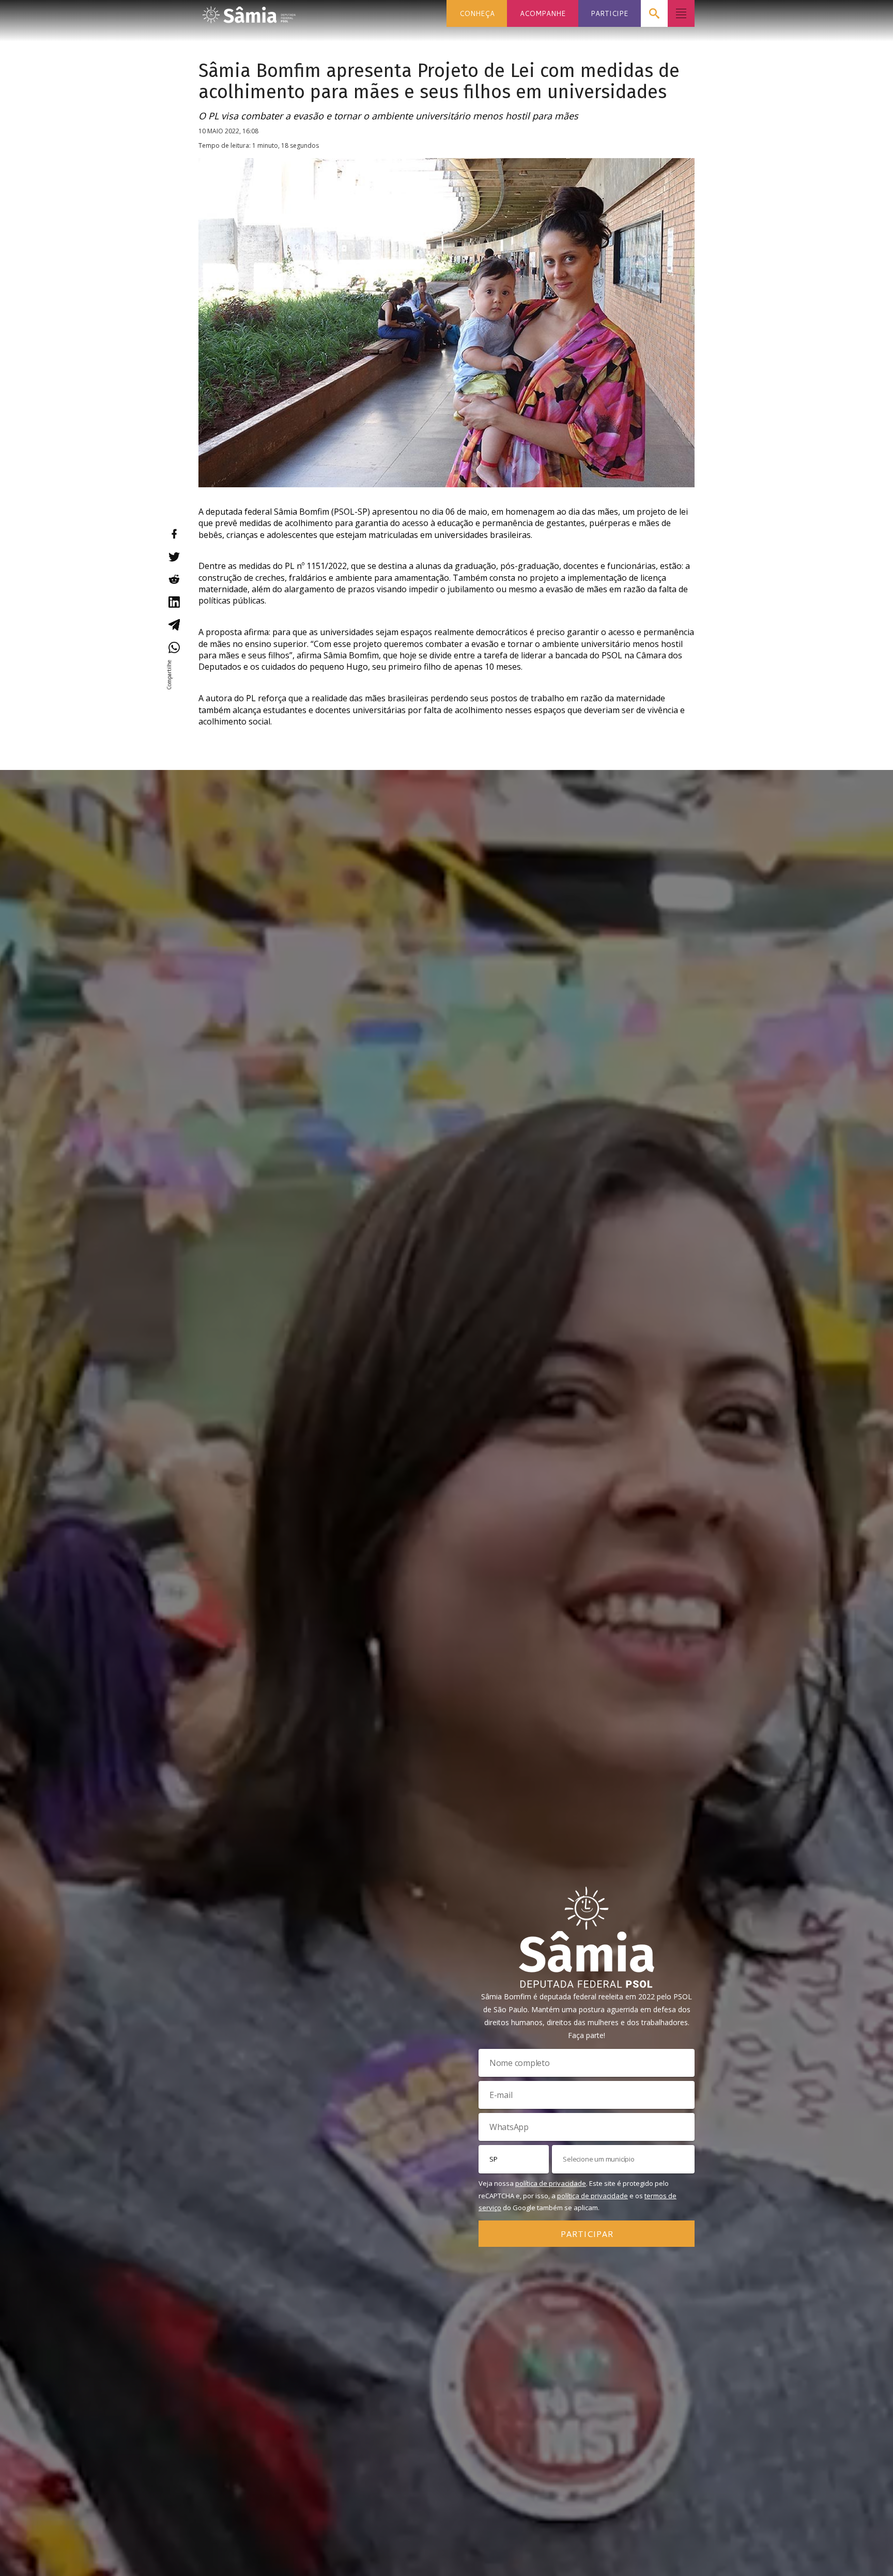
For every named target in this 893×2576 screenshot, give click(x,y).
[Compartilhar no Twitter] (174, 557)
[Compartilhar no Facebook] (174, 534)
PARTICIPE (609, 13)
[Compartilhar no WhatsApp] (174, 647)
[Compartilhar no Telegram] (174, 625)
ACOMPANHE (543, 13)
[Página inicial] (249, 12)
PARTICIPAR (587, 2233)
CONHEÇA (477, 13)
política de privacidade (551, 2183)
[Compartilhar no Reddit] (174, 579)
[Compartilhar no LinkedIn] (174, 602)
